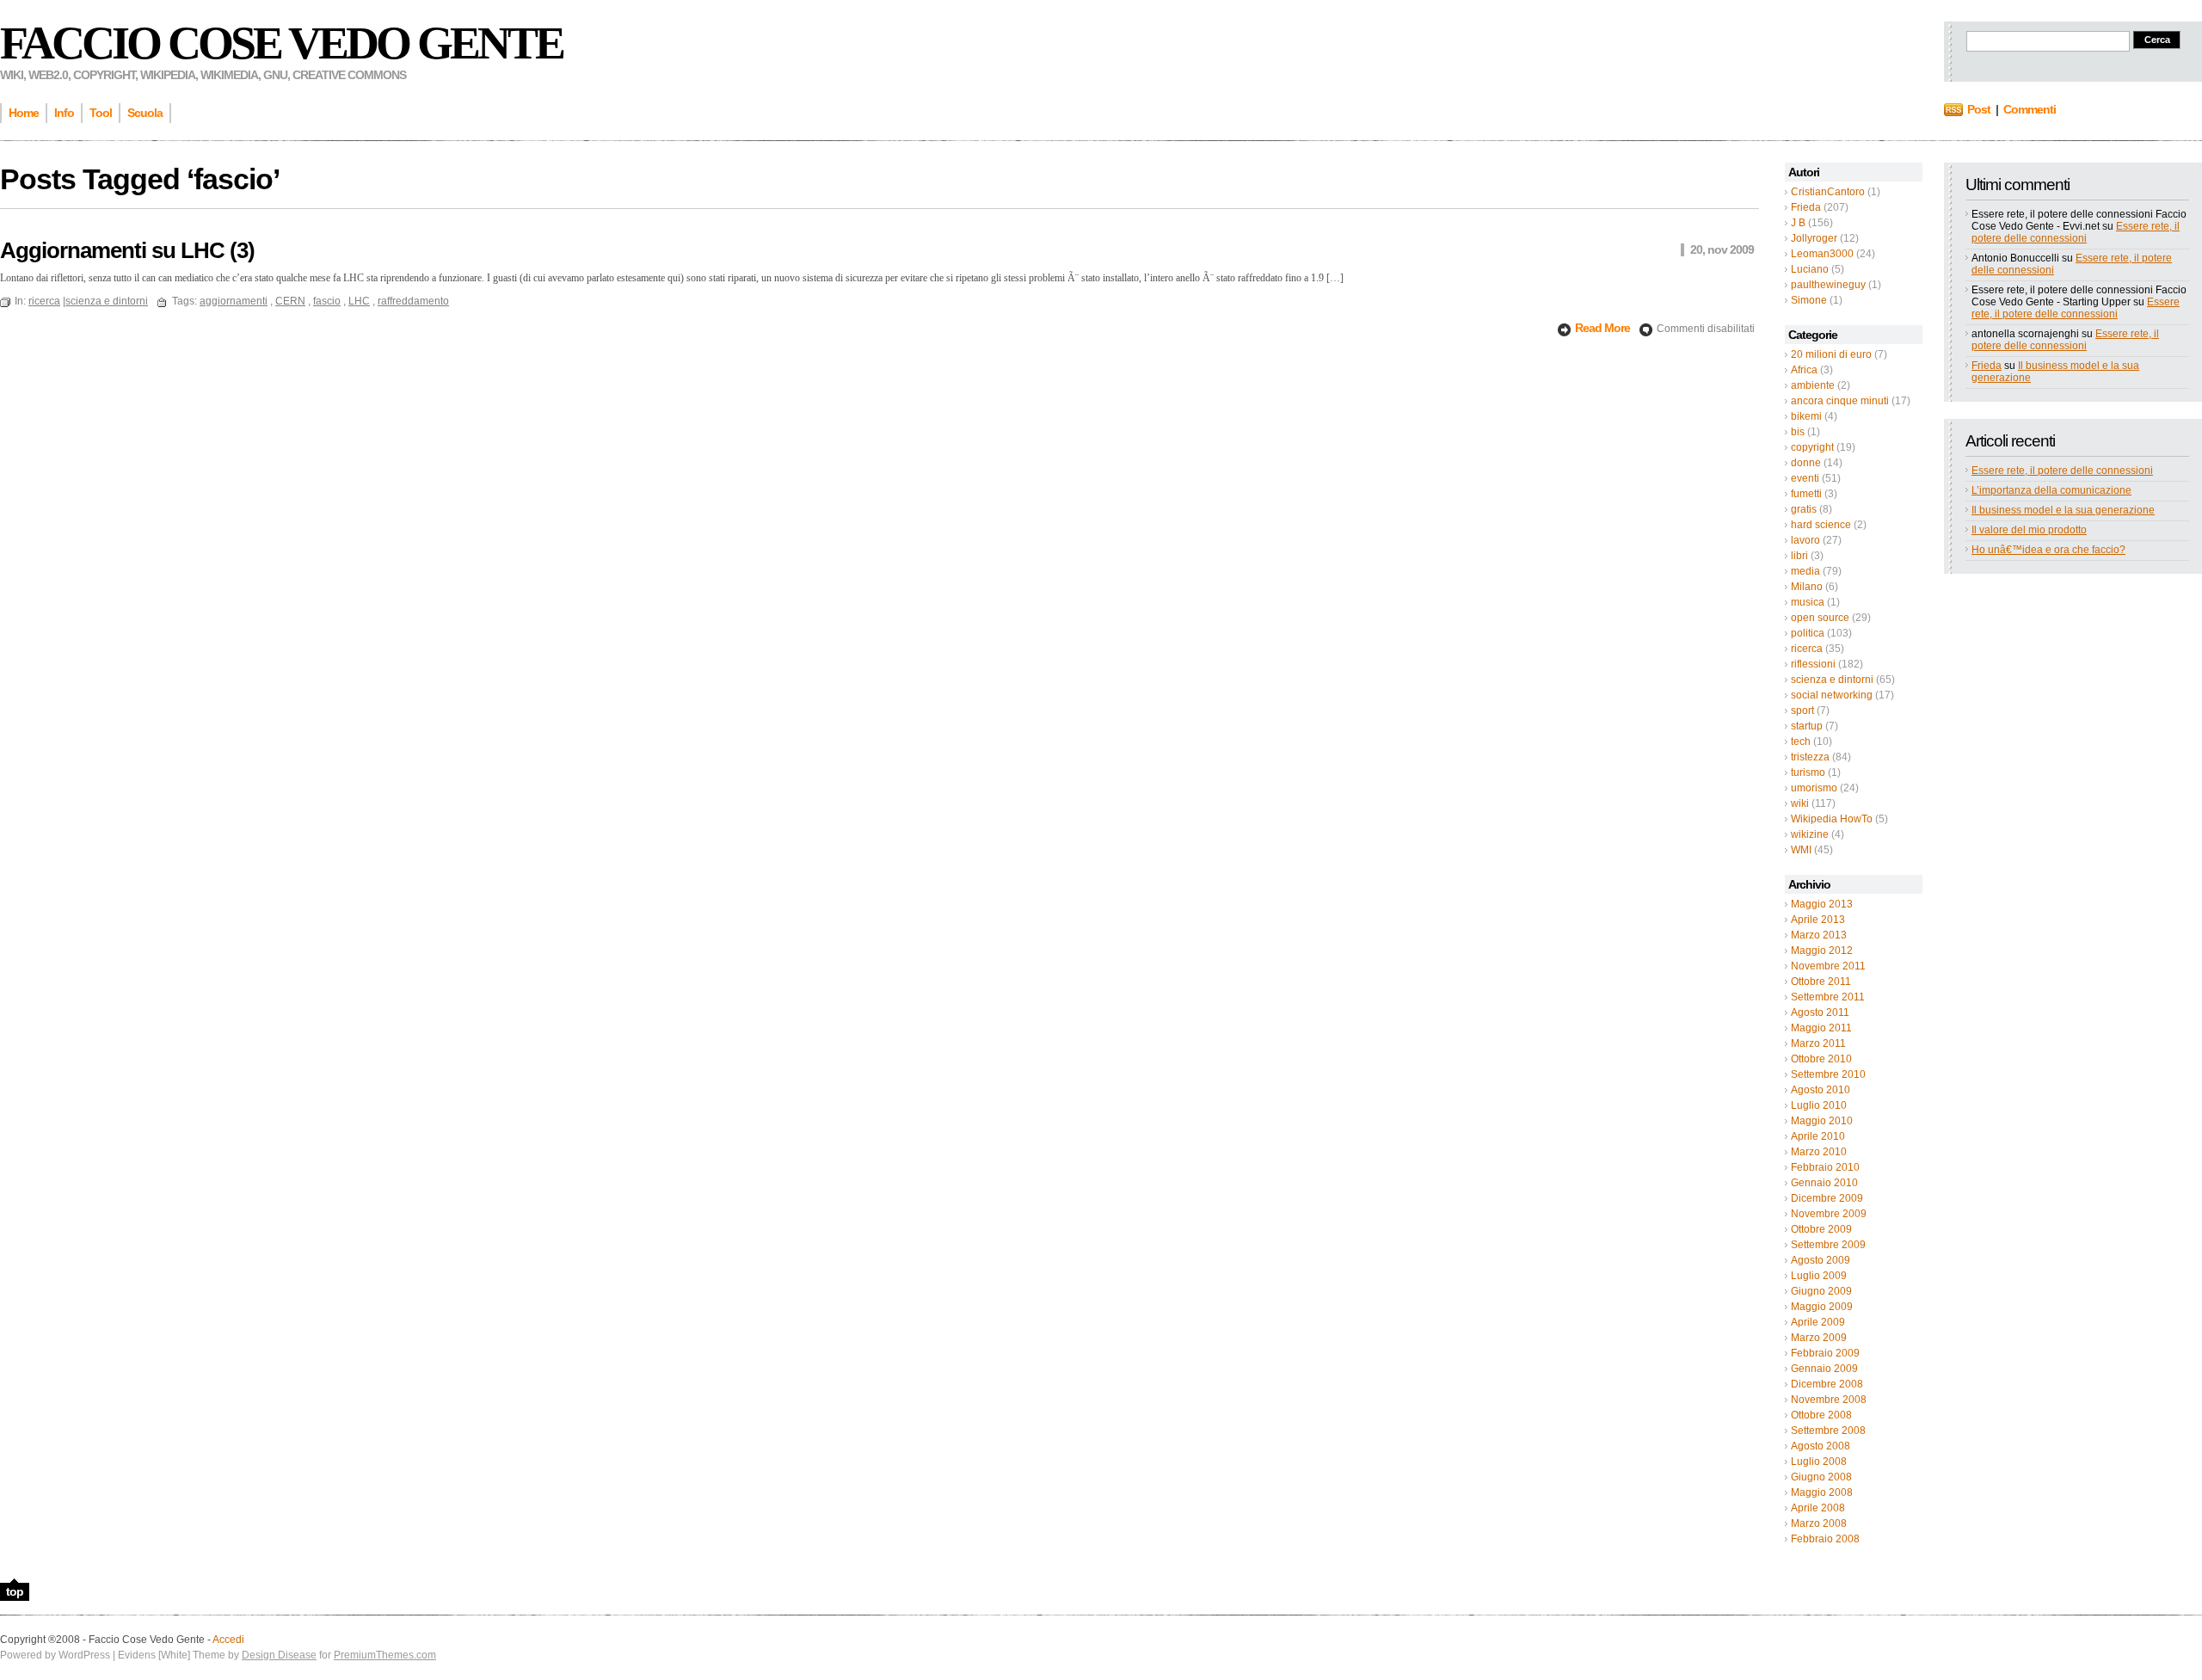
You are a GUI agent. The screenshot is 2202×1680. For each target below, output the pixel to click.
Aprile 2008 (1818, 1508)
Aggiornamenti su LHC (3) (127, 250)
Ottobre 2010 (1821, 1059)
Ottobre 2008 (1821, 1415)
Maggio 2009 (1822, 1307)
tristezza (1810, 757)
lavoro (1805, 540)
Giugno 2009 (1821, 1291)
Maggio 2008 (1822, 1492)
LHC (359, 301)
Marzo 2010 (1819, 1152)
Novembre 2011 (1828, 966)
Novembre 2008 (1829, 1400)
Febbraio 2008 (1825, 1539)
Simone (1809, 300)
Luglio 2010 (1819, 1105)
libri (1799, 556)
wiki (1800, 803)
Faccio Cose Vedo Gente (281, 43)
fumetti (1806, 494)
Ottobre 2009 (1821, 1229)
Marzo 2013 (1819, 935)
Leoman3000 (1822, 254)
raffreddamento (413, 301)
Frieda (1806, 207)
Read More (1604, 328)
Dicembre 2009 (1827, 1198)
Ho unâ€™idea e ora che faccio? (2048, 550)
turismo (1808, 772)
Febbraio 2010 (1825, 1167)
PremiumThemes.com (385, 1655)
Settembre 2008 (1828, 1431)
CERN (290, 301)
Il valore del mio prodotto (2029, 530)
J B (1798, 223)
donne (1806, 463)
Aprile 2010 (1818, 1136)
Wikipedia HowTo (1832, 819)
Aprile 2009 (1818, 1322)
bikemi (1806, 416)
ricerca (1807, 649)
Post (1979, 109)
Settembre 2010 (1828, 1074)
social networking (1832, 695)
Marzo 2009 (1819, 1338)
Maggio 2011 (1821, 1028)
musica (1808, 602)
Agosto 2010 (1821, 1090)
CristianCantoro (1828, 192)
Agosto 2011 (1820, 1012)
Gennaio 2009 (1824, 1369)
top (15, 1591)
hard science (1821, 525)
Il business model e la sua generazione (2063, 510)
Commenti (2030, 109)
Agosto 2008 (1821, 1446)
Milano (1807, 587)
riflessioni (1813, 664)
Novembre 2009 (1829, 1214)
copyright (1812, 447)
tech (1801, 742)
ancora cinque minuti (1840, 401)
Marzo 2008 (1819, 1523)
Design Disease (279, 1655)
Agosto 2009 (1821, 1260)
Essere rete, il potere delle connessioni (2076, 232)
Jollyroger (1814, 238)
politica (1808, 633)
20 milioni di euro (1831, 354)
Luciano (1810, 269)
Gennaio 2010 (1824, 1183)
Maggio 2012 (1822, 951)
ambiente (1813, 385)
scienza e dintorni (1832, 680)
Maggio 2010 (1822, 1121)
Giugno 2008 (1821, 1477)
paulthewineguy (1828, 285)
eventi (1805, 478)
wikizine (1810, 834)
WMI (1801, 850)
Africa (1804, 370)
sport (1802, 711)
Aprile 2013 (1818, 920)
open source (1820, 618)
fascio (327, 301)
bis (1798, 432)
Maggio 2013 (1822, 904)
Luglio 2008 (1819, 1462)
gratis (1804, 509)
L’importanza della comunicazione (2051, 490)
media (1805, 571)
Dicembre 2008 (1827, 1384)
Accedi (228, 1640)
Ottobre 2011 (1821, 982)
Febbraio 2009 (1825, 1353)
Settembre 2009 (1828, 1245)
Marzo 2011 (1818, 1043)
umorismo (1814, 788)
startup (1807, 726)
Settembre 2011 (1828, 997)
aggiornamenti (234, 301)
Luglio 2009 (1819, 1276)
